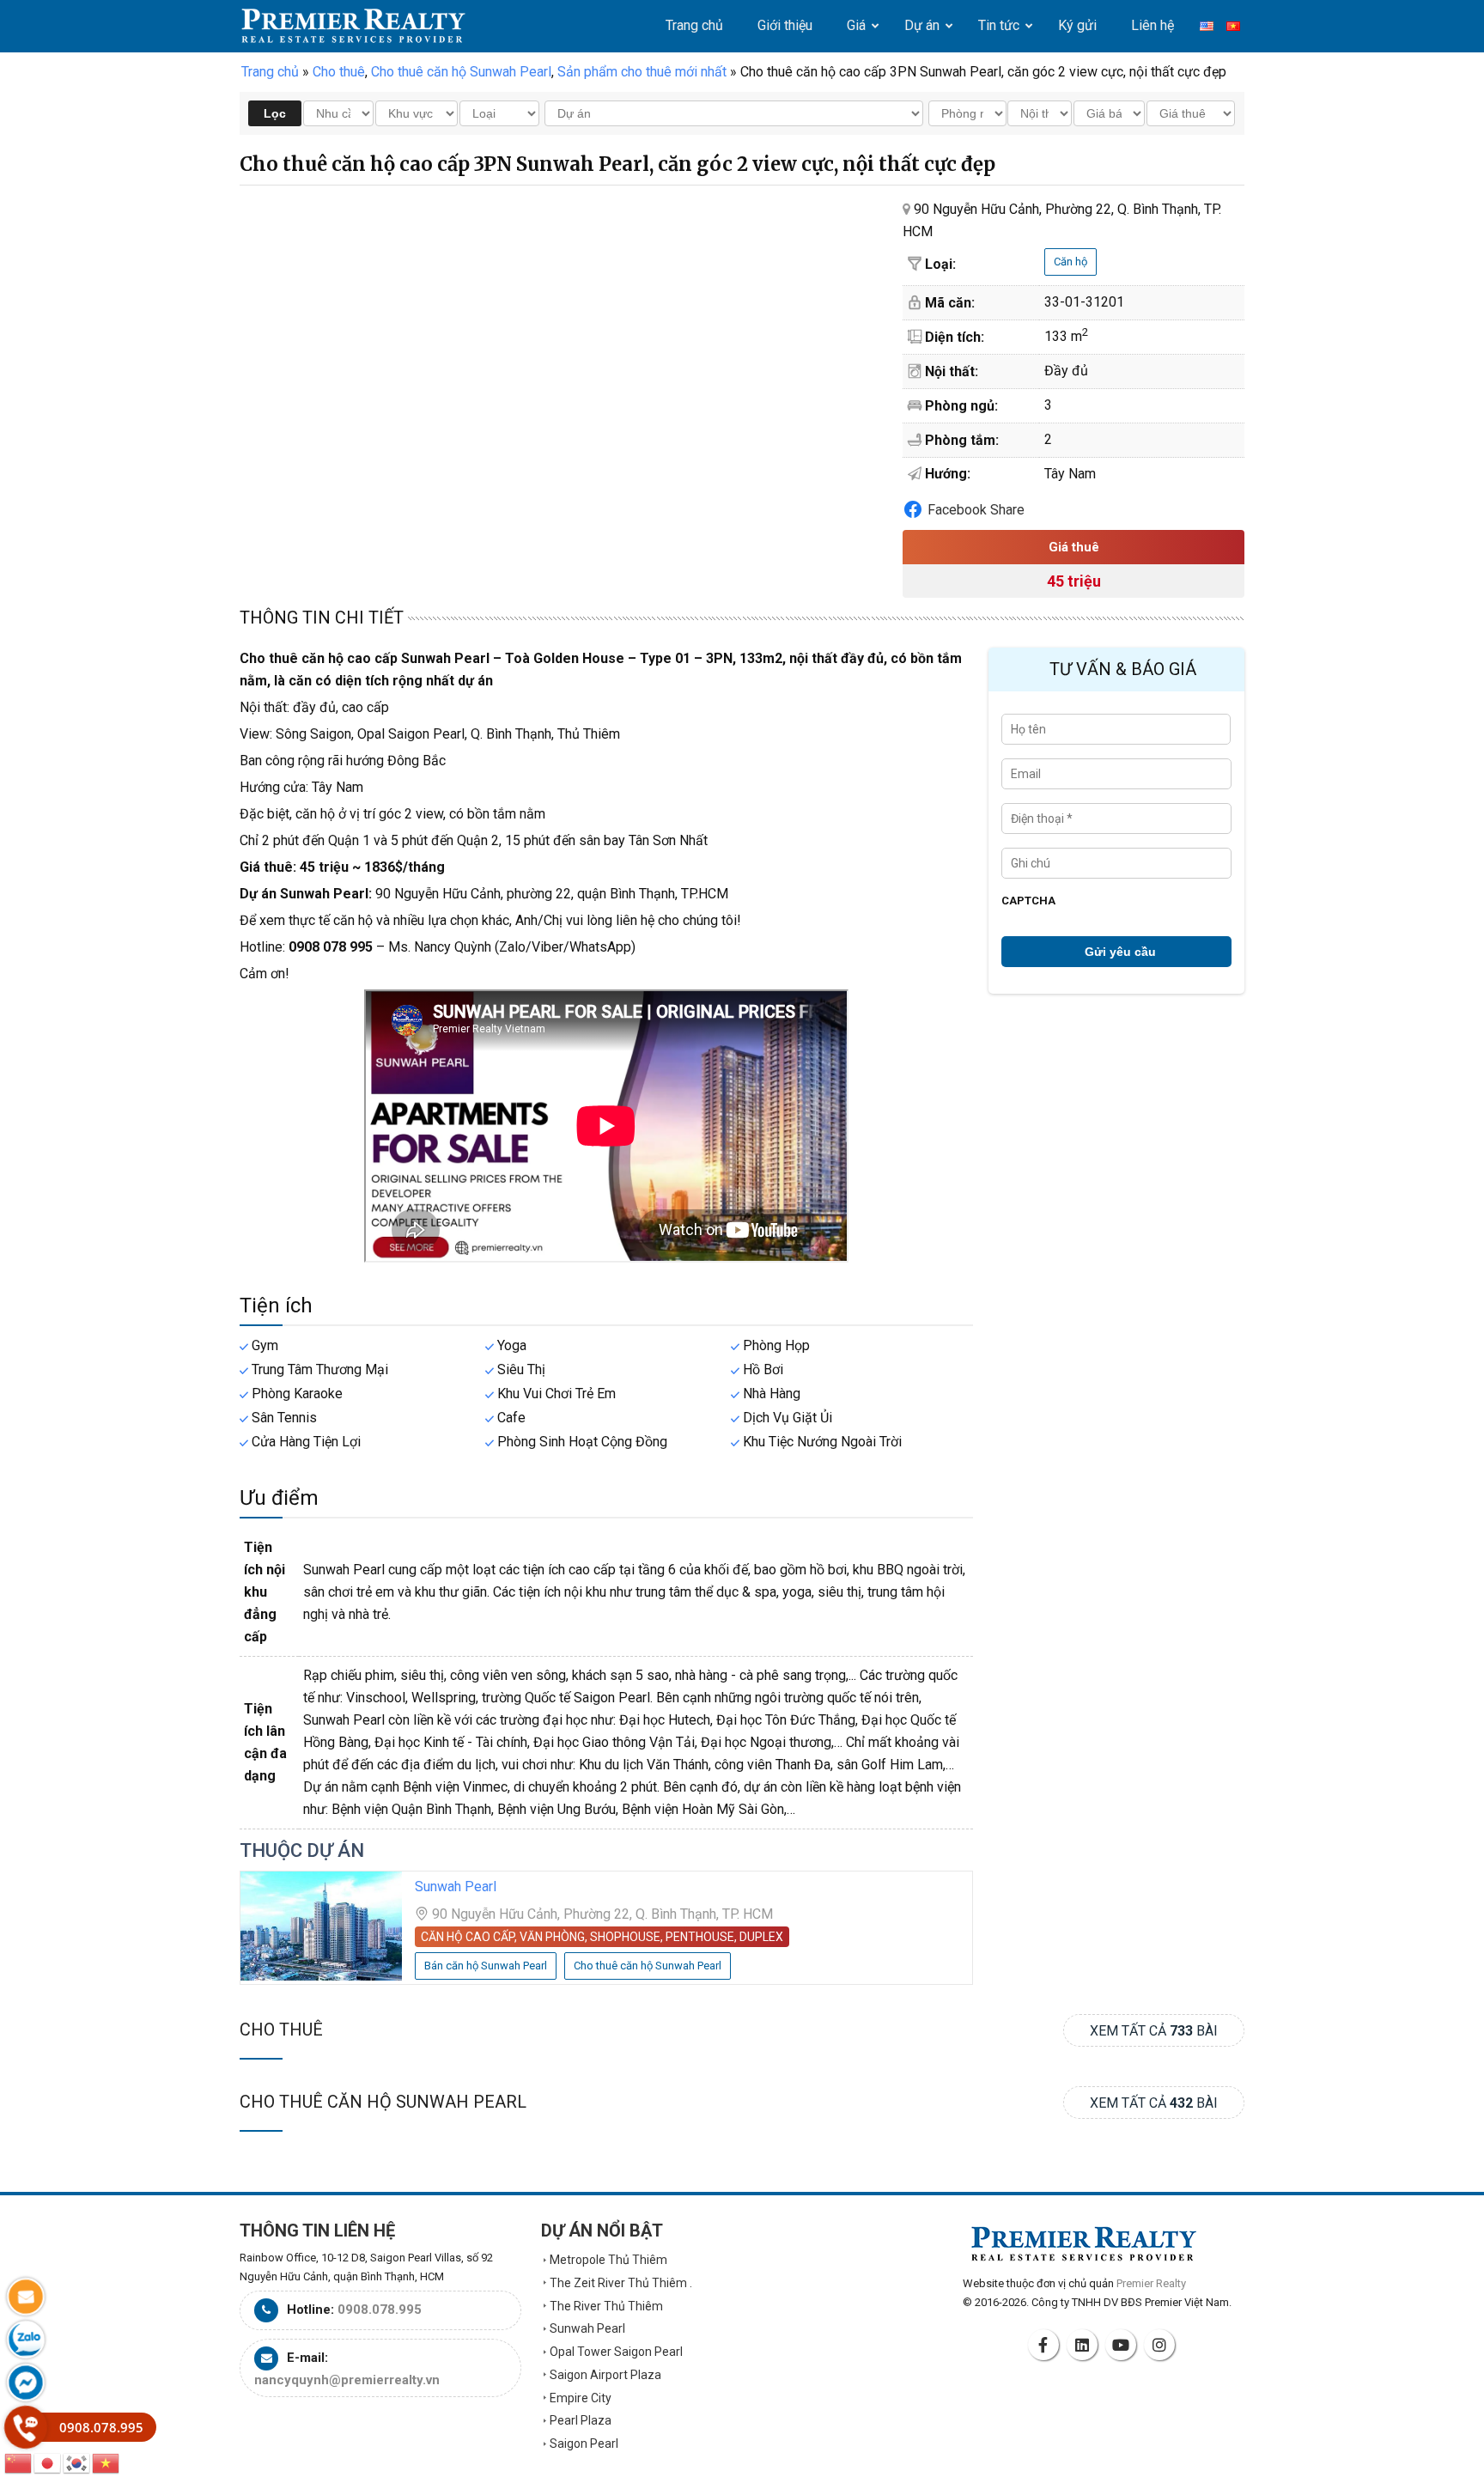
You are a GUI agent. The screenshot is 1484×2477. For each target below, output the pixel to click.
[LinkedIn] (1085, 2345)
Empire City (581, 2398)
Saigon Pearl (584, 2444)
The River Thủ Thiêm (606, 2306)
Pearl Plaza (581, 2420)
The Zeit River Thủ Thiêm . (621, 2283)
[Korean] (77, 2462)
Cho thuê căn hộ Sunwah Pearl (383, 2102)
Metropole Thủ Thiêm (608, 2260)
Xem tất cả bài (1154, 2031)
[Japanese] (48, 2462)
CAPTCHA (1028, 901)
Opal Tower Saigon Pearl (616, 2352)
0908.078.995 (380, 2310)
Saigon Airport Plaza (605, 2375)
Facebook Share (976, 510)
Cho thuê (281, 2030)
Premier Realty (353, 26)
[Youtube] (1123, 2345)
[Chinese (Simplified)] (19, 2462)
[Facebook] (1046, 2345)
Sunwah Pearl (456, 1887)
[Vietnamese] (106, 2462)
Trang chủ (270, 72)
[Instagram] (1162, 2345)
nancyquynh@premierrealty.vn (347, 2380)
